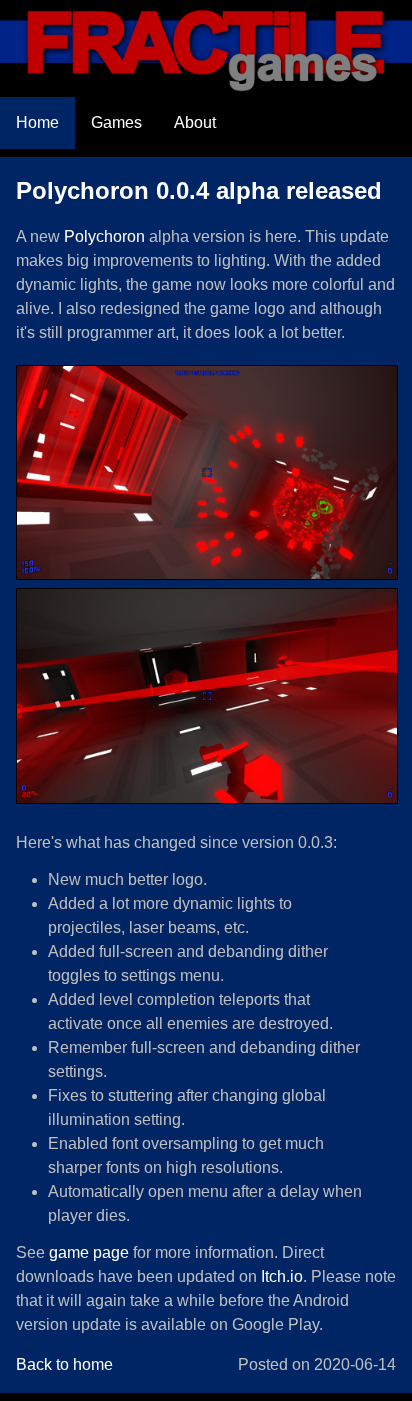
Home (37, 122)
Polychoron (104, 236)
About (195, 122)
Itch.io (282, 1276)
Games (116, 122)
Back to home (64, 1364)
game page (89, 1252)
